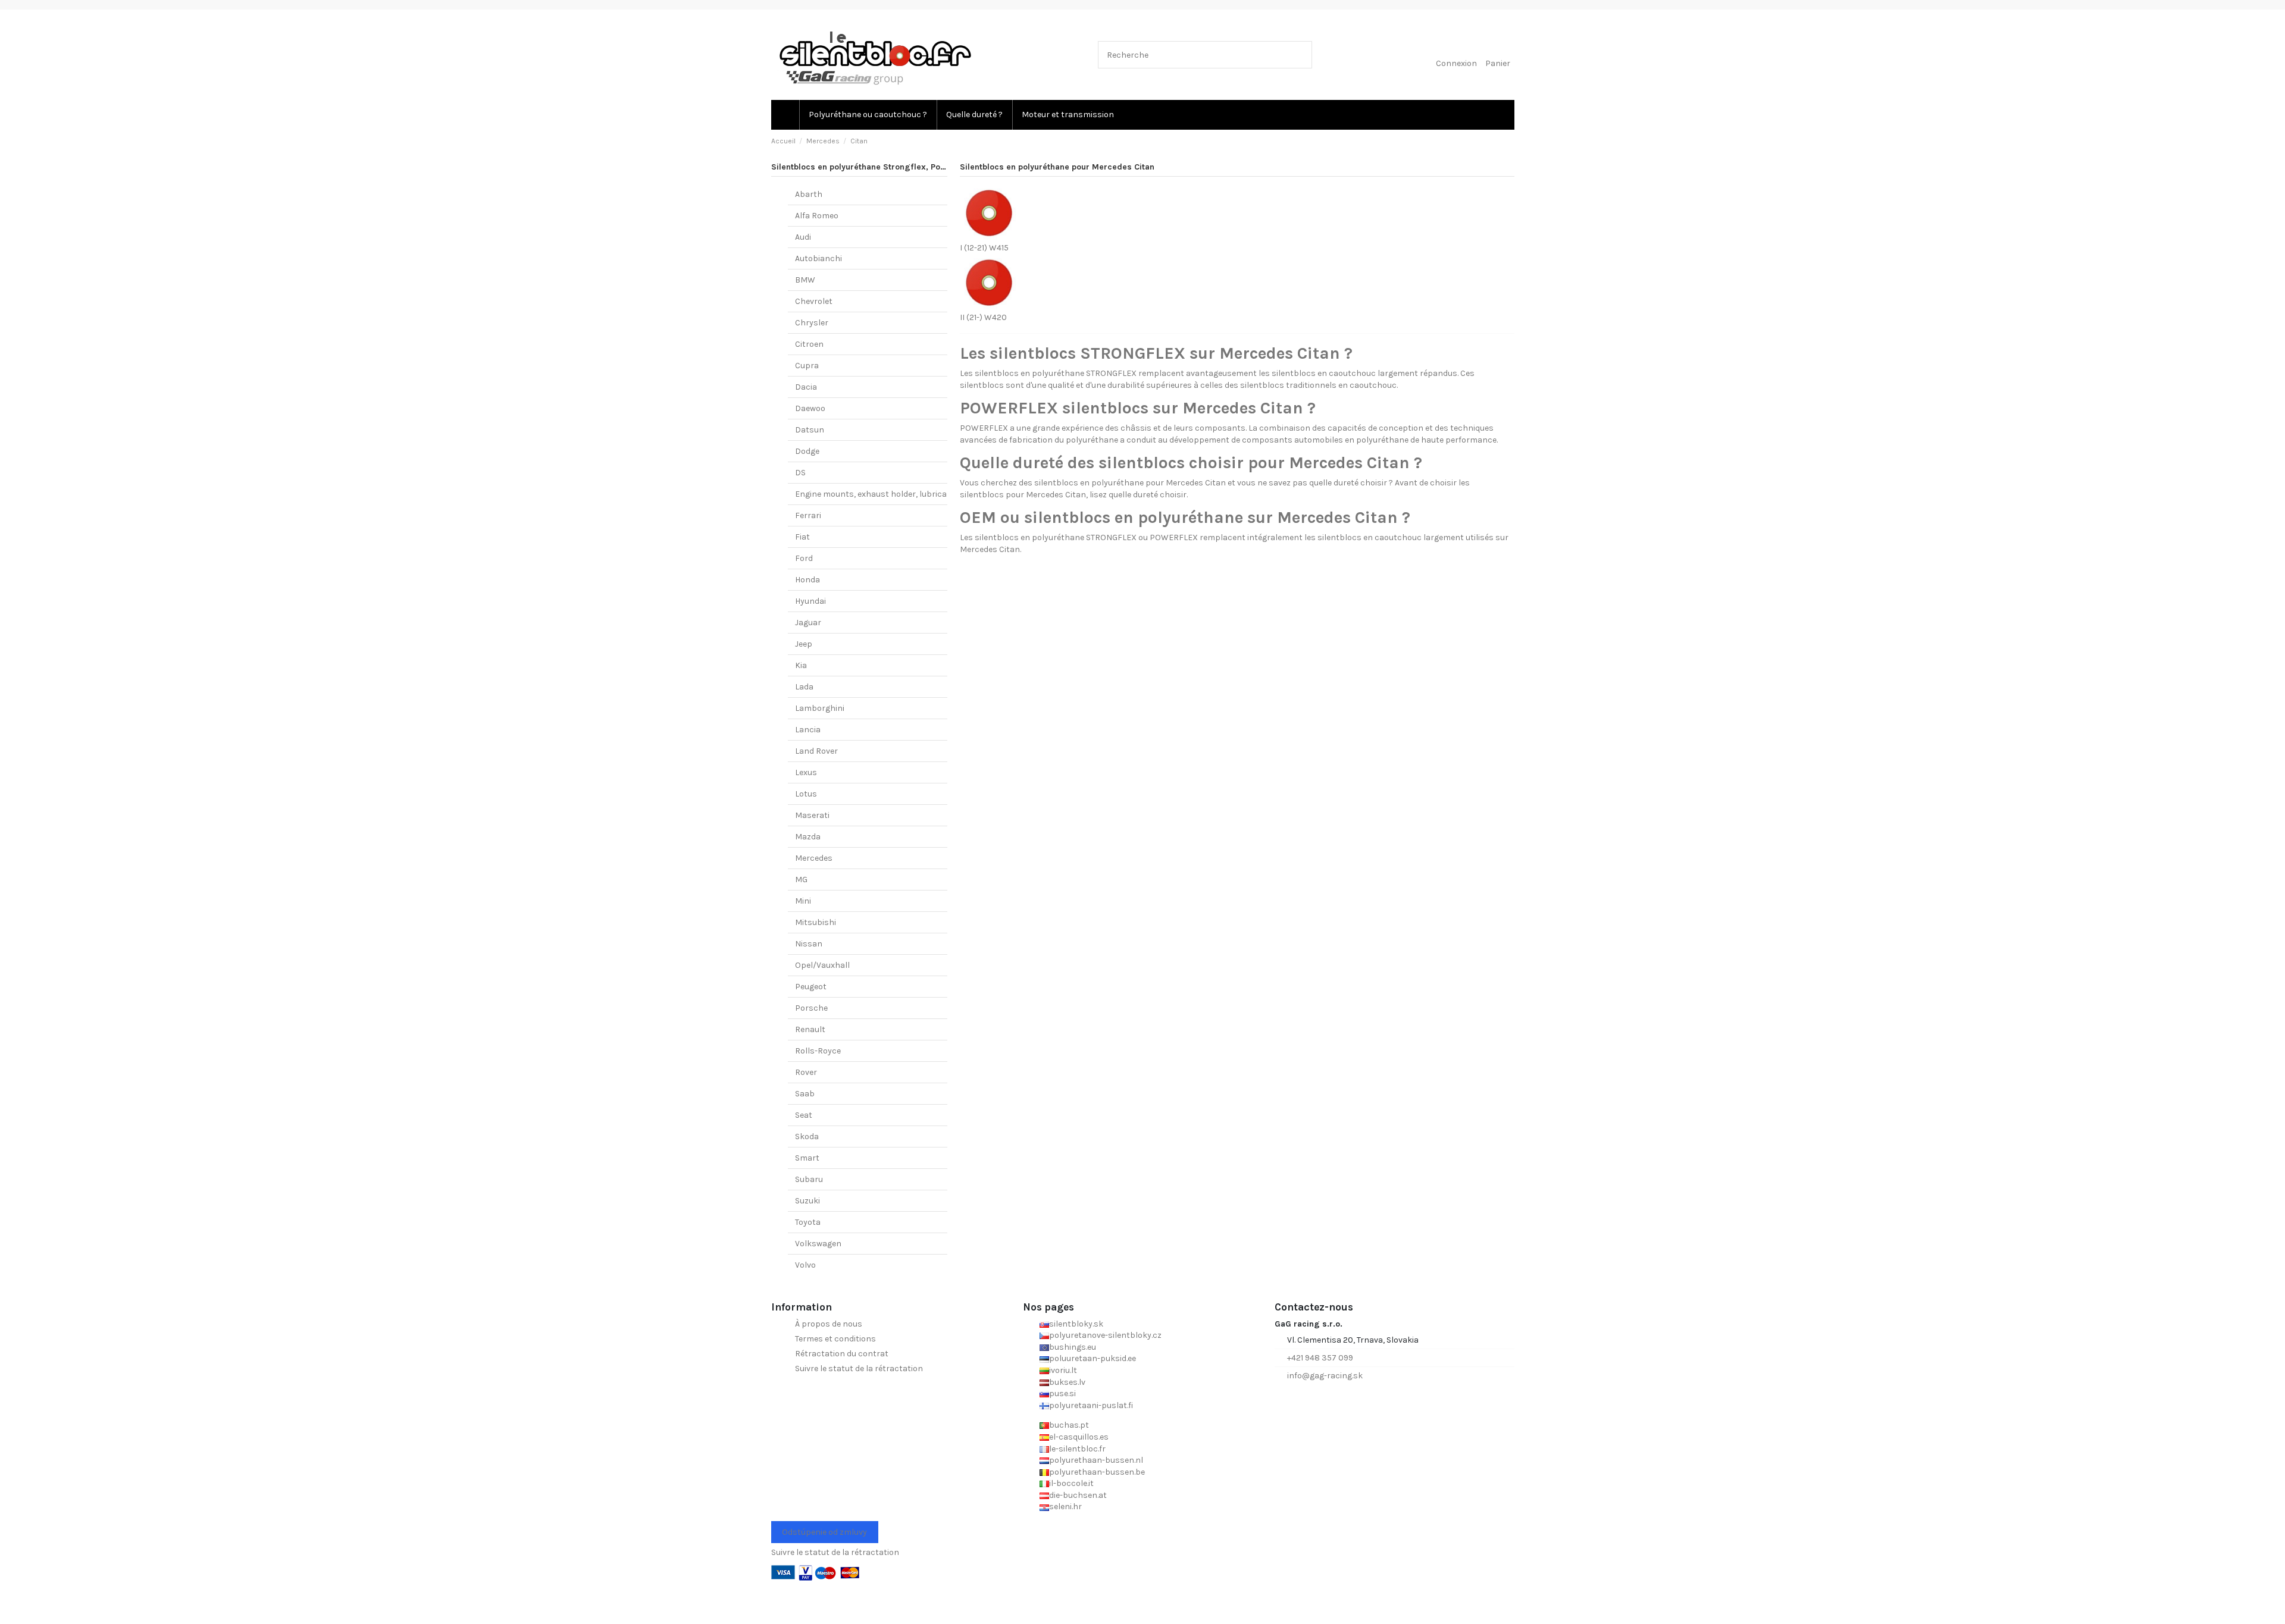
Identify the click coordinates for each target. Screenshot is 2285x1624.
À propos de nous (829, 1324)
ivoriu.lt (1063, 1370)
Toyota (808, 1222)
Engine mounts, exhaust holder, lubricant (875, 494)
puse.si (1062, 1393)
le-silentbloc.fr (1077, 1449)
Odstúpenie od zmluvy (824, 1532)
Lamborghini (820, 708)
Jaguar (808, 623)
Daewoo (810, 408)
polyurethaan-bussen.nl (1096, 1460)
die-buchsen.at (1078, 1495)
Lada (804, 687)
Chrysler (812, 323)
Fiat (802, 537)
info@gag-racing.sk (1325, 1376)
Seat (804, 1115)
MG (801, 880)
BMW (805, 280)
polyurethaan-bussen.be (1097, 1472)
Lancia (808, 730)
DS (800, 473)
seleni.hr (1065, 1507)
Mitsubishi (816, 922)
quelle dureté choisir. (1148, 495)
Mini (803, 901)
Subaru (809, 1179)
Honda (807, 580)
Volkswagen (818, 1244)
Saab (805, 1094)
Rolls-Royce (818, 1051)
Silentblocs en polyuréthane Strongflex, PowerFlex (871, 167)
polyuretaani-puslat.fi (1091, 1405)
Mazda (808, 837)
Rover (806, 1072)
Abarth (809, 194)
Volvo (805, 1265)
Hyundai (810, 601)
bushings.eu (1073, 1347)
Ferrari (808, 515)
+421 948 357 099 (1320, 1358)
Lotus (806, 794)
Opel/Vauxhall (822, 965)
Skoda (807, 1137)
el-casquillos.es (1079, 1437)
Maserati (812, 815)
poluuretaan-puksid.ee (1093, 1358)
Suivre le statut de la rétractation (859, 1369)
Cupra (807, 366)
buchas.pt (1069, 1425)
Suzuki (807, 1201)
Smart (807, 1158)
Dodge (807, 451)
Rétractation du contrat (842, 1354)
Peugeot (811, 987)
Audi (803, 237)
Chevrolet (814, 301)
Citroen (809, 344)
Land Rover (816, 751)
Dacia (806, 387)
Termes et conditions (835, 1339)
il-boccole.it (1071, 1483)
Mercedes (814, 858)
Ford (804, 558)
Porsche (811, 1008)
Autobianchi (818, 258)
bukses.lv (1067, 1382)
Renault (810, 1029)
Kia (801, 665)
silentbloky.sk (1076, 1324)
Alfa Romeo (817, 216)
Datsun (810, 430)
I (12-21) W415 (984, 248)
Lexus (806, 772)
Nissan (809, 944)
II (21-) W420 (983, 317)
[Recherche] (1300, 54)
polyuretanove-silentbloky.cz (1105, 1335)
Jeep (804, 644)
